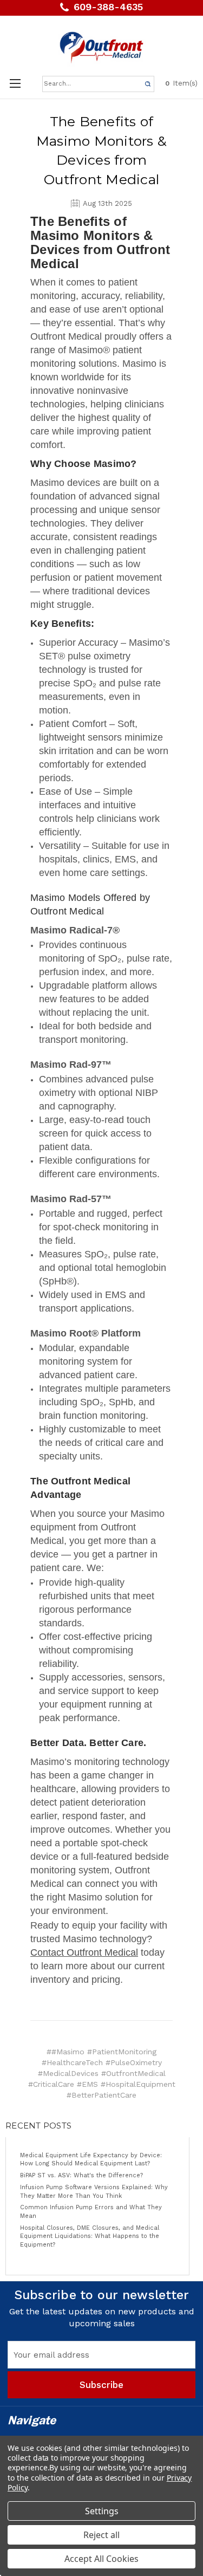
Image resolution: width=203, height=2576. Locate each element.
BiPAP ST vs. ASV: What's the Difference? (81, 2175)
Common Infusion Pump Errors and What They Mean (91, 2212)
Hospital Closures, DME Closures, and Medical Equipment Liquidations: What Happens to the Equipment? (90, 2236)
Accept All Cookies (101, 2559)
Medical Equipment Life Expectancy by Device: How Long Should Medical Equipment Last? (91, 2160)
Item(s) (181, 83)
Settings (102, 2511)
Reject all (101, 2535)
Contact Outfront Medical (84, 1952)
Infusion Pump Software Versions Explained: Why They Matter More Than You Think (94, 2192)
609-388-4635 (108, 7)
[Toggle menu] (15, 83)
